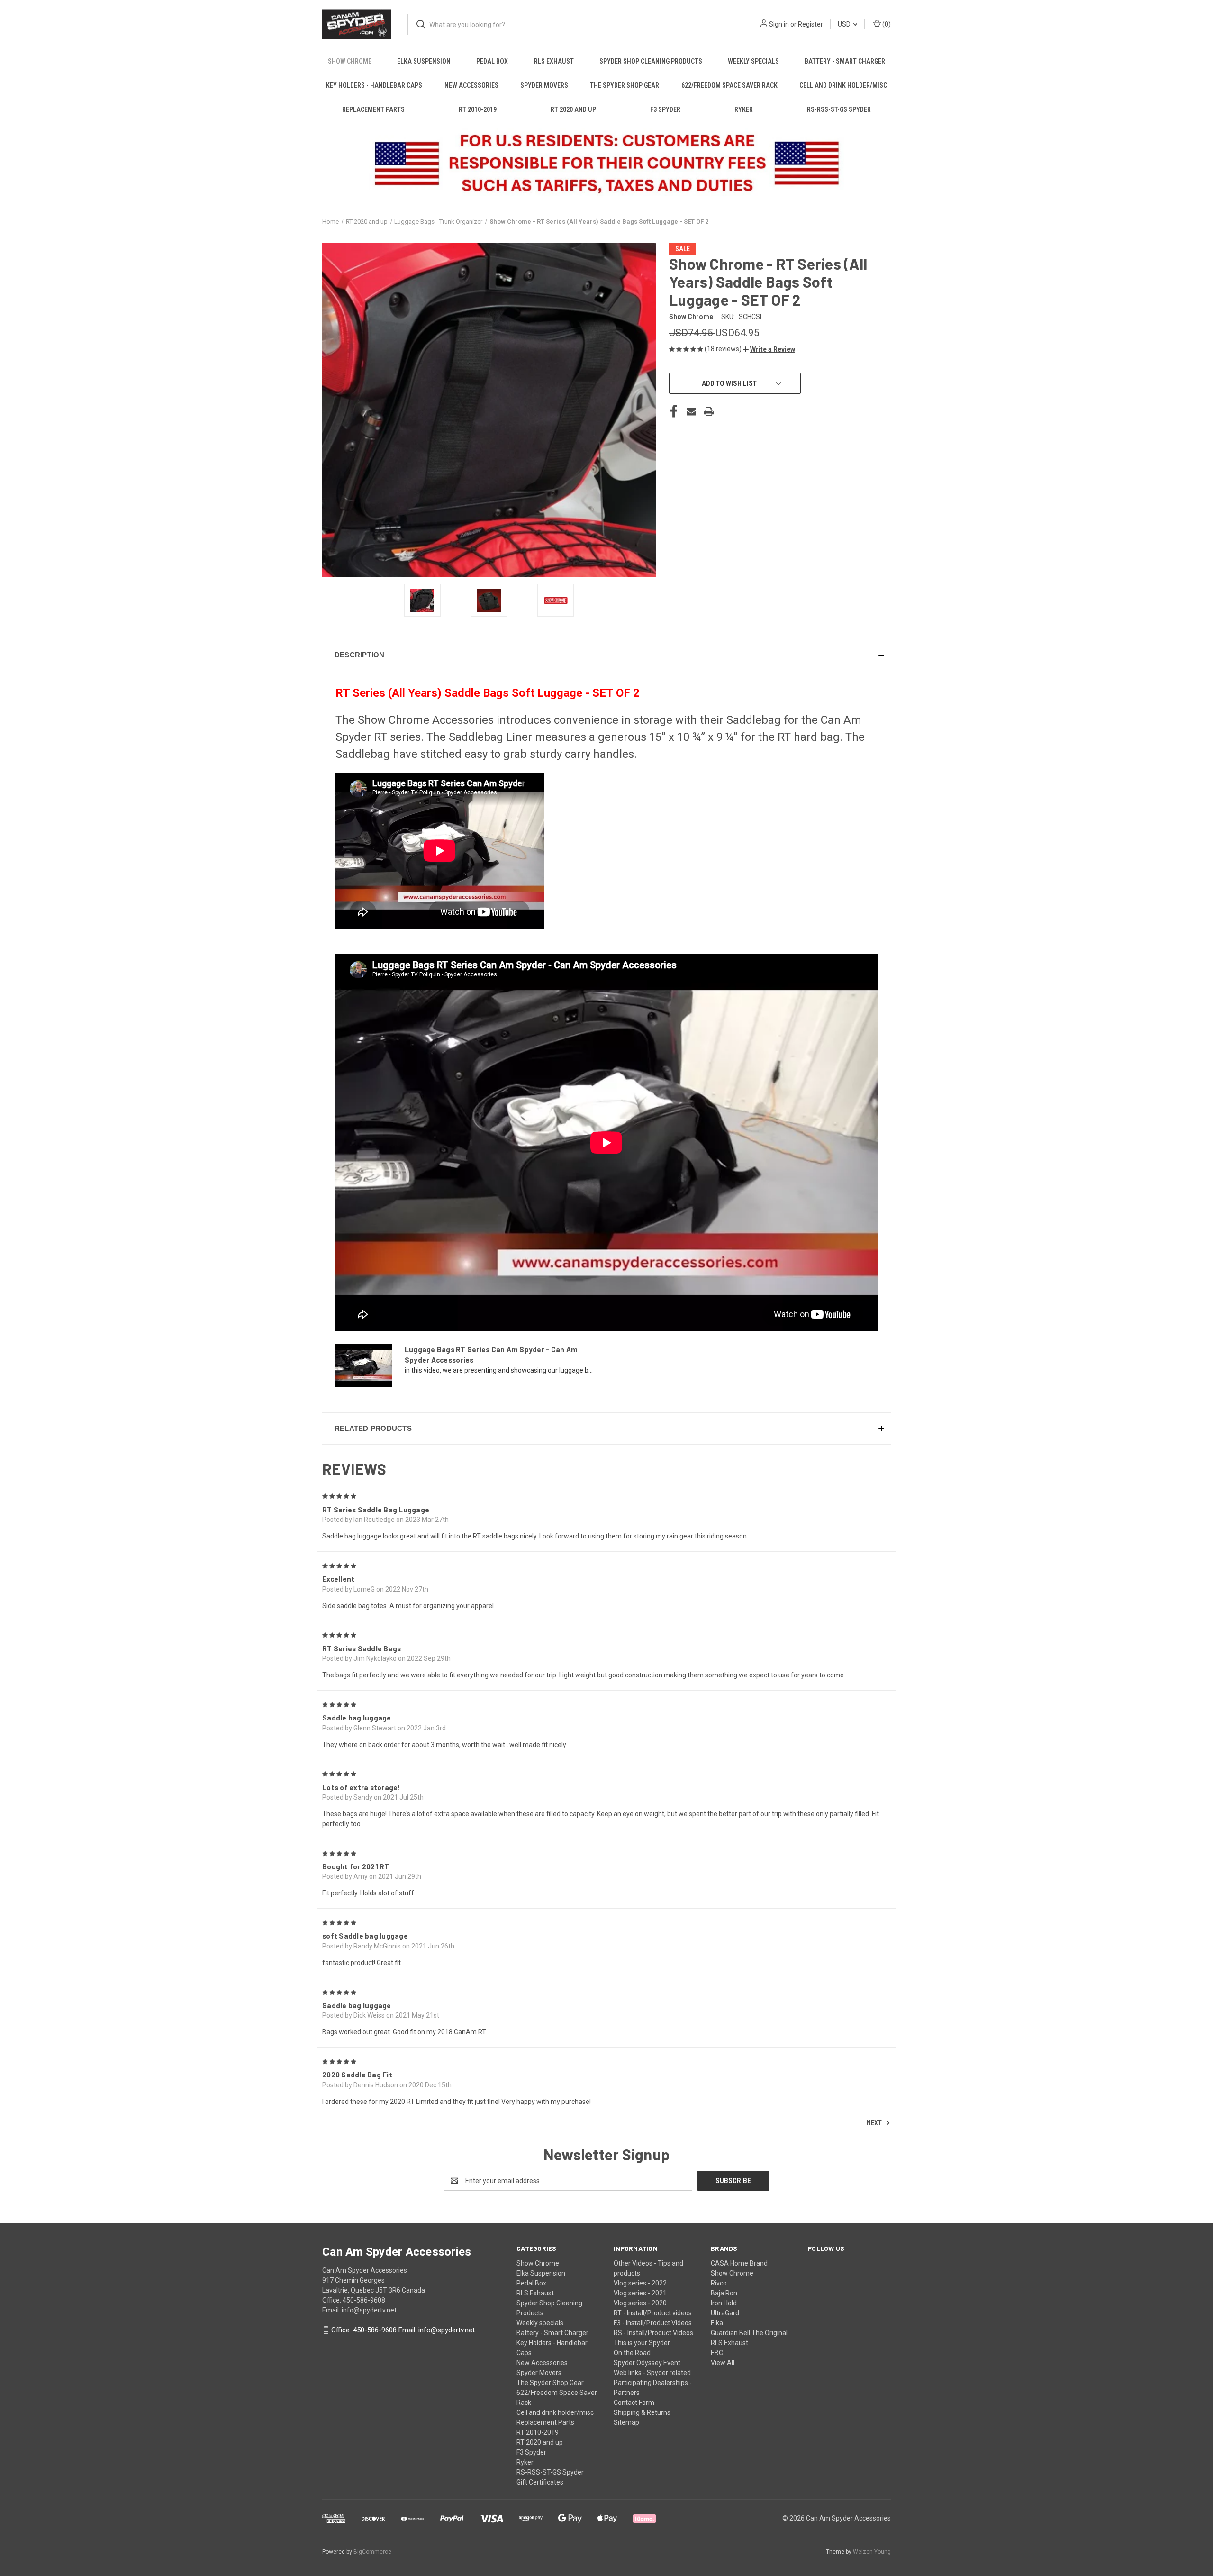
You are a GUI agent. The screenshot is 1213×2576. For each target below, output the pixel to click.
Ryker (744, 109)
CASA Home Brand (739, 2263)
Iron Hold (724, 2303)
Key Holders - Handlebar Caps (374, 85)
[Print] (709, 411)
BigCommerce (372, 2552)
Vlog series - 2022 (640, 2283)
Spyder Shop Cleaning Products (651, 61)
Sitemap (626, 2422)
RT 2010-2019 (478, 109)
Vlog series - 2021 (640, 2293)
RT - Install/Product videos (653, 2313)
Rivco (719, 2283)
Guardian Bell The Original (749, 2333)
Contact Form (634, 2403)
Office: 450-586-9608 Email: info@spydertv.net (403, 2330)
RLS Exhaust (554, 61)
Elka (717, 2323)
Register (810, 24)
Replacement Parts (373, 109)
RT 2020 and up (573, 109)
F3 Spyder (665, 109)
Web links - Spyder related (652, 2373)
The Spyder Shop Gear (625, 85)
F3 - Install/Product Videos (653, 2323)
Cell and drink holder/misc (843, 85)
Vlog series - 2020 (640, 2303)
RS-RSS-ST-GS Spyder (839, 109)
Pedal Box (492, 61)
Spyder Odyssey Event (647, 2363)
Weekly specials (753, 61)
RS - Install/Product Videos (653, 2333)
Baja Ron (724, 2293)
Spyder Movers (544, 85)
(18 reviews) (724, 349)
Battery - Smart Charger (845, 61)
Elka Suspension (424, 61)
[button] (769, 349)
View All (723, 2363)
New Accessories (471, 85)
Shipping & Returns (642, 2412)
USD (845, 24)
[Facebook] (674, 411)
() (886, 24)
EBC (717, 2353)
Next (875, 2123)
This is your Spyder (642, 2343)
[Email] (691, 411)
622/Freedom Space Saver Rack (729, 85)
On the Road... (634, 2353)
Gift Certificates (540, 2482)
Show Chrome (350, 61)
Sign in (779, 24)
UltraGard (725, 2313)
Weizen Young (872, 2552)
